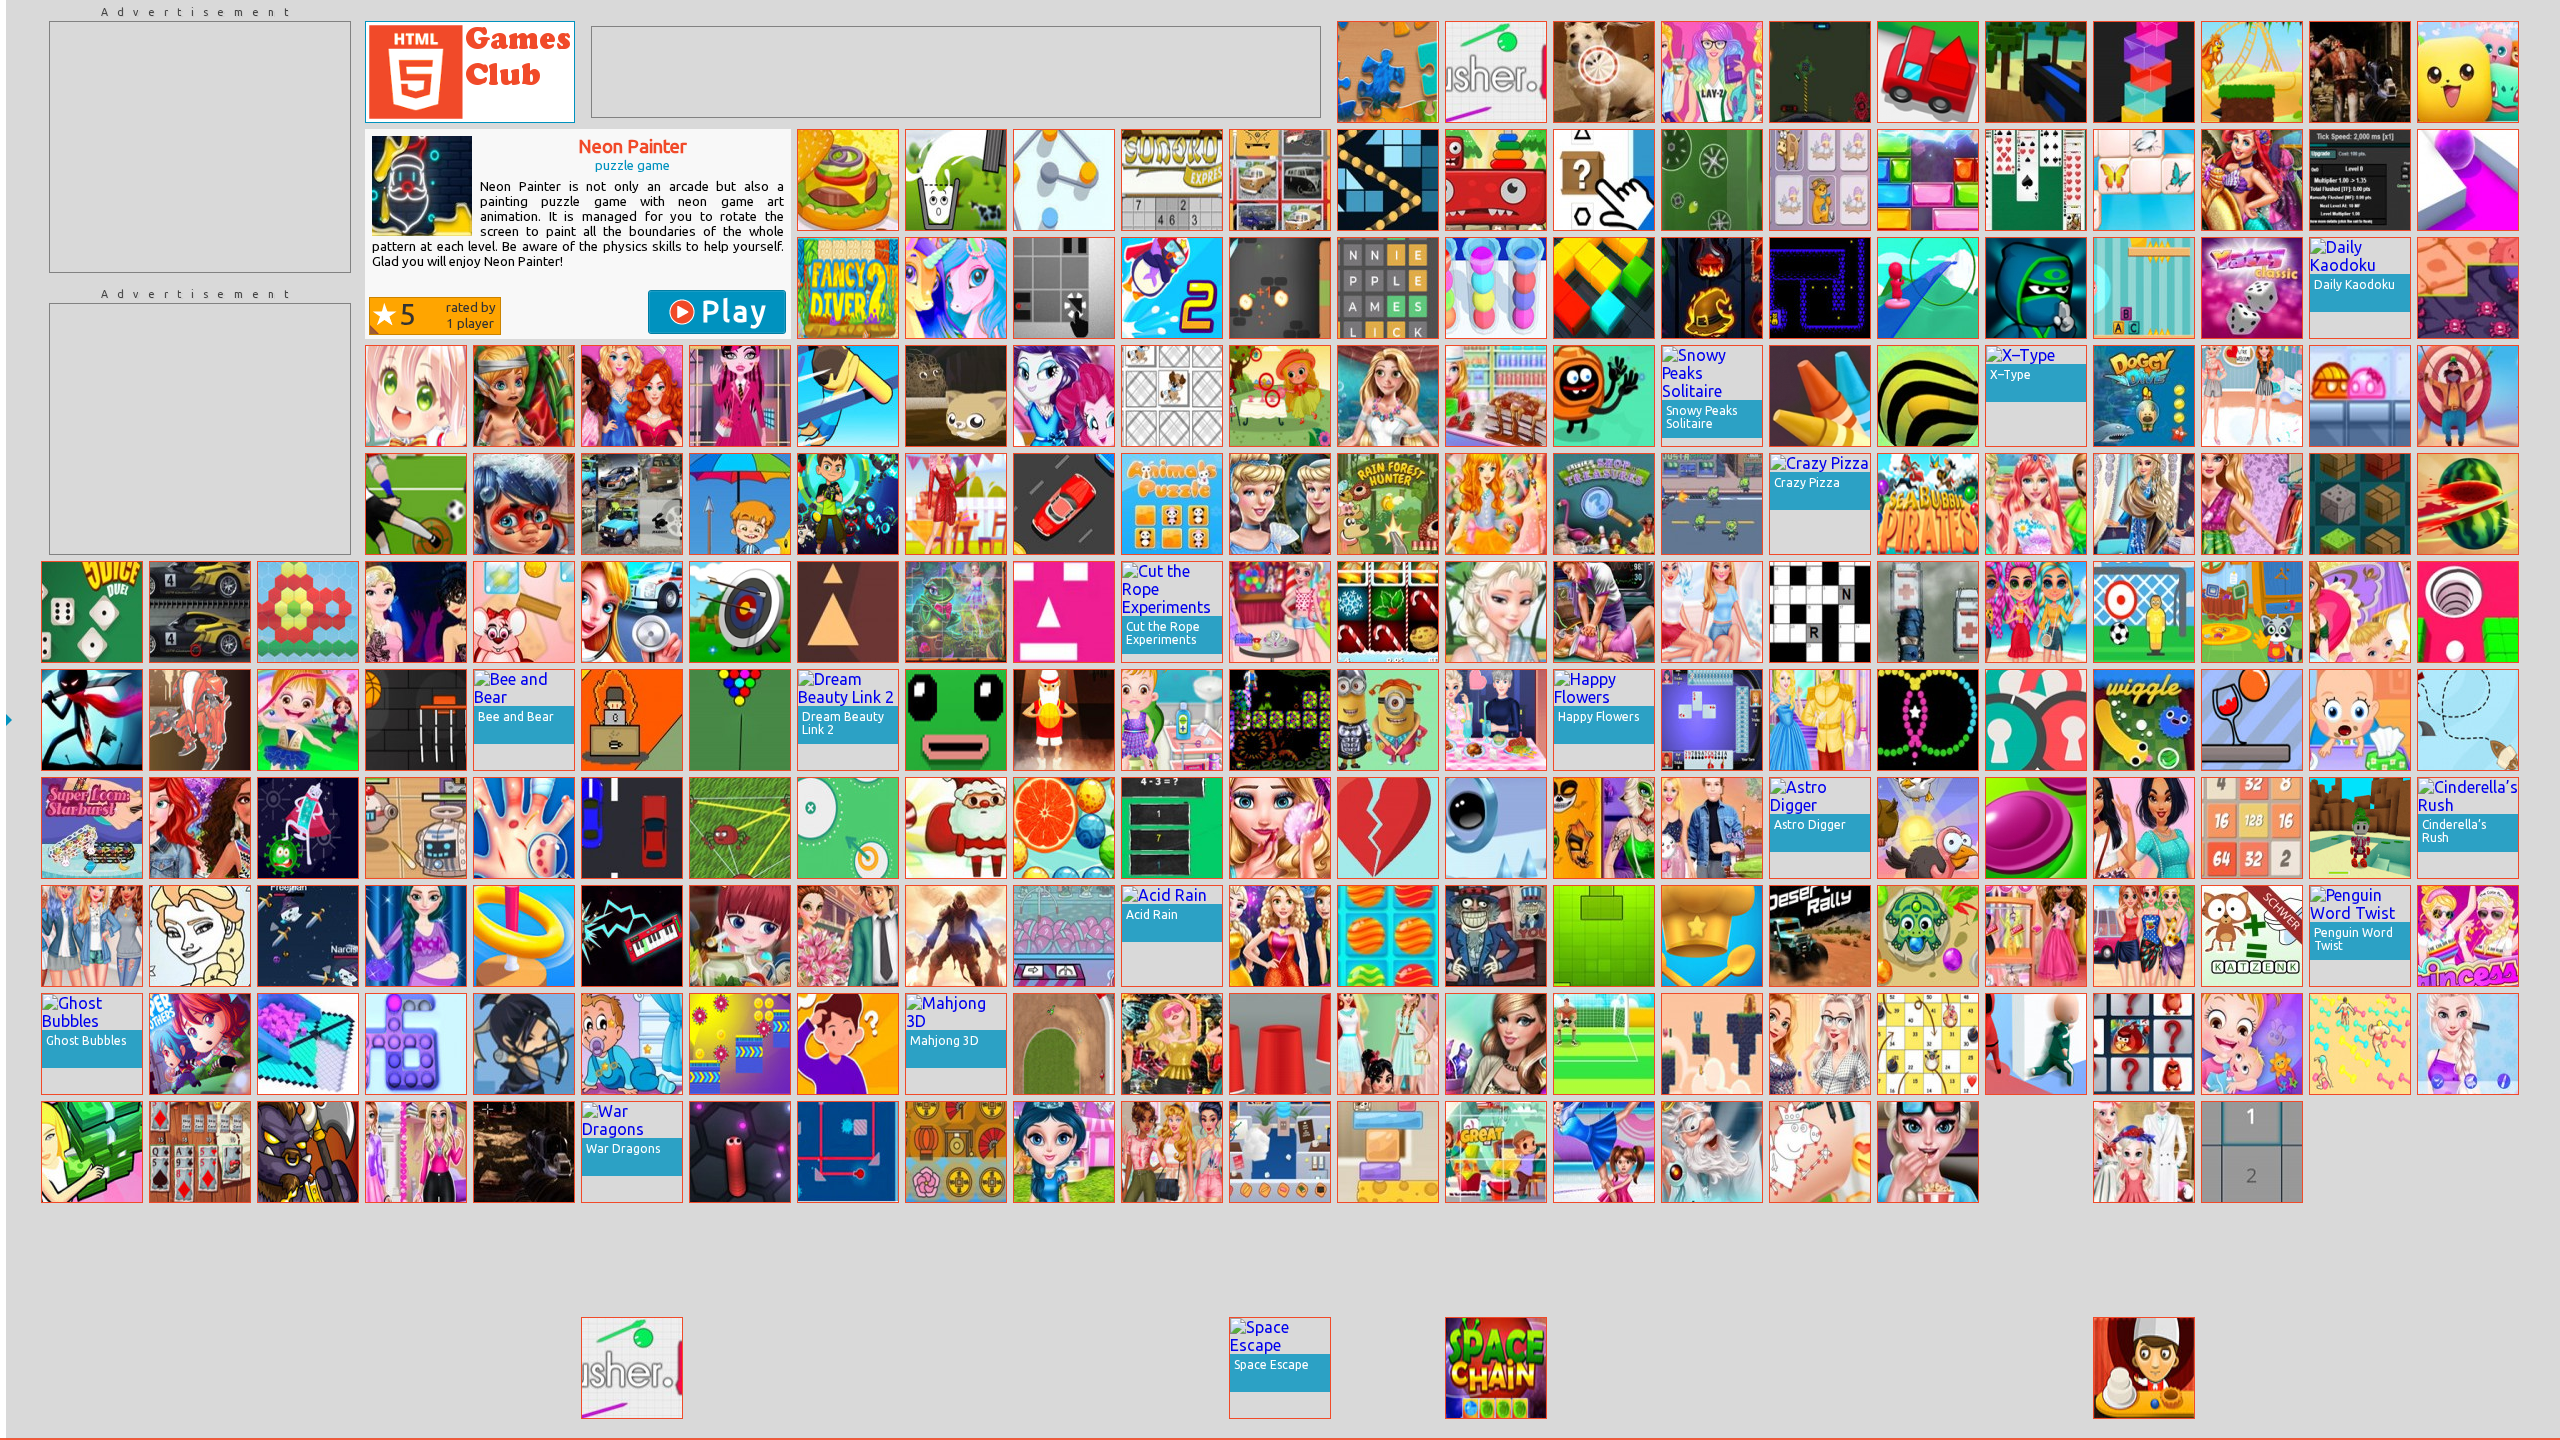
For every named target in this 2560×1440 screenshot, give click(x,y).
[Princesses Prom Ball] (1280, 936)
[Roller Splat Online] (2468, 180)
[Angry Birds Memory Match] (2144, 1044)
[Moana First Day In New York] (2036, 936)
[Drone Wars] (416, 828)
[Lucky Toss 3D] (524, 936)
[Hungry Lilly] (524, 612)
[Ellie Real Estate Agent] (2252, 504)
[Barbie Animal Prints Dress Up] (92, 1260)
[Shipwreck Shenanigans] (2036, 72)
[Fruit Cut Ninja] (2468, 504)
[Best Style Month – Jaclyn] (2144, 828)
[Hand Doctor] (524, 828)
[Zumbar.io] (1928, 936)
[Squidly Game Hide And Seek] (2036, 1044)
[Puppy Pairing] (1172, 396)
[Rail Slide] (848, 396)
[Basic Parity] (2252, 1152)
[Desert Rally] (1820, 936)
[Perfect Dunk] (416, 720)
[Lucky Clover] (2036, 1368)
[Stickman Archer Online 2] (524, 1044)
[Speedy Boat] (524, 1368)
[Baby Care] (2360, 720)
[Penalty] (1604, 1044)
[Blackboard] (1820, 396)
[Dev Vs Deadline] (632, 720)
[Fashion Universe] (92, 1152)
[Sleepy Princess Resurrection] (1604, 612)
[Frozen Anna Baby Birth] (2360, 612)
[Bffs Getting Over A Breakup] (1712, 612)
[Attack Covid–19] (848, 1152)
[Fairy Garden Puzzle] (956, 612)
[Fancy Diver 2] (848, 288)
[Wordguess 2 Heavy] (2252, 936)
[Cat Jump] (956, 396)
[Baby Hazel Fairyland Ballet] (308, 720)
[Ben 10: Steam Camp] (848, 504)
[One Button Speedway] (1064, 1044)
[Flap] (1712, 1044)
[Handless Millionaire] (1172, 1368)
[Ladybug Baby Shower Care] (524, 504)
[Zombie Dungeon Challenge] (524, 1152)
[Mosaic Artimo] (308, 612)
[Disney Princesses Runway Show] (848, 1260)
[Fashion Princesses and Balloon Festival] (524, 1260)
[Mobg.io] (308, 1260)
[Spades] (1712, 720)
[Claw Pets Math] (200, 1260)
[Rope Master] (2252, 720)
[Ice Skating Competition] (1604, 1152)
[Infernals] (956, 936)
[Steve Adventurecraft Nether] (1064, 1260)
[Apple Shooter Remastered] (2468, 396)
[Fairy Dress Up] (1496, 504)
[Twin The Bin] (1928, 1368)
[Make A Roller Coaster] (1928, 288)
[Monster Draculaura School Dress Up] (740, 396)
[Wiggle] (2144, 720)
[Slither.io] (740, 1152)
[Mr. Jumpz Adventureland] (2252, 72)
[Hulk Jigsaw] (416, 1368)
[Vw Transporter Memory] (1280, 180)
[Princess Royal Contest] (1280, 1260)
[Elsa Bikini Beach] (1496, 612)
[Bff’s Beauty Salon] (632, 396)
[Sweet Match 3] (1388, 936)
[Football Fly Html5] (200, 1368)
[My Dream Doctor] (632, 612)
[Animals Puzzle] (1172, 504)
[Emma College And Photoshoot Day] (416, 1152)
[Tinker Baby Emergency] (524, 396)
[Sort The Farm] (740, 936)
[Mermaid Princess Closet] (2252, 180)
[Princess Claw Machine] (1064, 936)
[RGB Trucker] (1928, 72)
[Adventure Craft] (2360, 504)
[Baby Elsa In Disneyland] (1064, 1152)
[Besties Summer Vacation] (2144, 936)
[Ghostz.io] (308, 936)
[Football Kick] (2144, 612)
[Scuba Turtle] (848, 1368)
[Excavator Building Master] (1820, 1260)
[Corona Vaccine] (308, 828)
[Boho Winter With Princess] (2144, 504)
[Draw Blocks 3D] (1604, 288)
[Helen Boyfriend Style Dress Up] (2360, 1368)
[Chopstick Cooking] (848, 180)
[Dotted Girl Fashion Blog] (632, 1260)
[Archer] (740, 612)
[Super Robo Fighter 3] (200, 720)
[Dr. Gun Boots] (1280, 720)
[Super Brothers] (200, 1044)
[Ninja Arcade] (2036, 288)
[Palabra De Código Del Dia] (1820, 612)
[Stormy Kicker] (416, 504)
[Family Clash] (848, 1044)
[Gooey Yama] (956, 720)
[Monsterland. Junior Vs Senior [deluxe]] (1496, 180)
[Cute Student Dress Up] (416, 396)
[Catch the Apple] (308, 1368)
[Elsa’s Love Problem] (1496, 720)
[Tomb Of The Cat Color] (1820, 288)
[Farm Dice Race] (1928, 1044)
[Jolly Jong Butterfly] (2144, 180)
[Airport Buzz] (2144, 1260)
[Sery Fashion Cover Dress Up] (1496, 1044)
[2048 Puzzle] (2252, 828)
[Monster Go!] (2468, 72)
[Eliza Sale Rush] (2036, 1152)
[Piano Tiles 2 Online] (956, 1260)
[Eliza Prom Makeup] (1280, 828)
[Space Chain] (1496, 1368)
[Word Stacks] (1172, 1260)
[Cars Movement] (1064, 504)
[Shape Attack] (848, 612)
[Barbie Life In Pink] (2468, 1368)
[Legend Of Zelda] (2360, 828)
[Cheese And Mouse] (1388, 1152)
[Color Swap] (1928, 720)
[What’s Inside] (1604, 180)
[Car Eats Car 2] (956, 1368)
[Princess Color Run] (2468, 936)
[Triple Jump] (1496, 828)
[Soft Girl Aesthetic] (1604, 1260)
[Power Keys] (632, 936)
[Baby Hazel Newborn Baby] (2252, 1044)
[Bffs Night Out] (2468, 1044)
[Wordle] (1388, 288)
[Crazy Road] (1928, 612)
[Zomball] (1928, 1260)
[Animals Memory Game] (1820, 180)
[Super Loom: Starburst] (92, 828)
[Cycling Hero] (1388, 1260)
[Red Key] (740, 1260)
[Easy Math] (1172, 828)
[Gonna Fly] (1928, 828)
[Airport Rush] (740, 1368)
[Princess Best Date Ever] (848, 936)
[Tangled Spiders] (740, 828)
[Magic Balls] (1064, 828)
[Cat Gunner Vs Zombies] (1712, 504)
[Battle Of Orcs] (308, 1152)
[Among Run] (740, 1044)
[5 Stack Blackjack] (200, 1152)
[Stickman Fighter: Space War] (92, 720)
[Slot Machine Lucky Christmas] (1388, 612)
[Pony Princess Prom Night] (1064, 396)
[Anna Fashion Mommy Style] (416, 936)
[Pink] (1064, 612)
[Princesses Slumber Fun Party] (2252, 396)
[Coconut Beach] (2252, 1368)
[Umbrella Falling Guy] (740, 504)
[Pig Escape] (2144, 288)
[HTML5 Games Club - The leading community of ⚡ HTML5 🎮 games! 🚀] (470, 72)
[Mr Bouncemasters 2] (1172, 288)
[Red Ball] (1064, 288)
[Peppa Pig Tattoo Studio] (1820, 1152)
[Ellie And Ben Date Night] (1712, 828)
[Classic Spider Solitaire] (2036, 180)
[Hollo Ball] (2468, 612)
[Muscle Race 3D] (2360, 1044)
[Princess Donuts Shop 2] (2252, 1260)
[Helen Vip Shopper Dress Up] (1604, 1368)
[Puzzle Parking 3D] (1712, 1368)
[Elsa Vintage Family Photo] (2144, 1152)
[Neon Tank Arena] (1820, 72)
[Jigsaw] (1388, 72)
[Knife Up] (1280, 288)
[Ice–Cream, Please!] (2468, 1152)
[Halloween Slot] (1712, 288)
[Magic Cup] (1280, 1044)
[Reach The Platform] (848, 828)
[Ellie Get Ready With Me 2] (2468, 1260)
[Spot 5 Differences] (1280, 396)
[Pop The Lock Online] (2036, 720)
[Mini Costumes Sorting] (1388, 720)
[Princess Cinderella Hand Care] (1820, 720)
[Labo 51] (1712, 180)
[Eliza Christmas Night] (1496, 1260)
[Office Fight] (1280, 1152)
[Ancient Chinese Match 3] (956, 1152)
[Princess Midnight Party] (1172, 1044)
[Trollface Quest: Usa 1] (1496, 936)
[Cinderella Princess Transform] (1280, 504)
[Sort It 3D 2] (1496, 288)
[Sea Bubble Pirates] (1928, 504)
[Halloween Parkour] (416, 1260)
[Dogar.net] (1712, 1260)
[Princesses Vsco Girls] (92, 936)
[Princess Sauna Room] (1388, 1368)
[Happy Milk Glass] (956, 180)
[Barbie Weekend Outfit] (1712, 72)
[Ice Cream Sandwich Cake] (1496, 396)
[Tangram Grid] (2360, 1260)
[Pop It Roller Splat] (416, 1044)
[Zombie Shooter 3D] (2360, 72)
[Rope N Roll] (1064, 180)
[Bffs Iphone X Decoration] (1064, 1368)
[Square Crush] (1604, 936)
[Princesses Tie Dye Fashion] (1172, 1152)
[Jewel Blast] (1928, 180)
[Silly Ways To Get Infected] (1604, 396)
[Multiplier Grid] (2360, 180)
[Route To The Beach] (2468, 720)
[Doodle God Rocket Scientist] (1712, 1152)
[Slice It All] (2036, 1260)
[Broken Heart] (1388, 828)
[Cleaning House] (2252, 612)
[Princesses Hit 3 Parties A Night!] (416, 612)
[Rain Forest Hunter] (1388, 504)
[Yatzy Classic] (2252, 288)
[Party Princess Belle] (956, 504)
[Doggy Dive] (2144, 396)
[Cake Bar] (2144, 1368)
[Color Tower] (2144, 72)
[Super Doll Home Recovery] (2360, 1152)
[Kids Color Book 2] (92, 1368)
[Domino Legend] (1820, 1368)
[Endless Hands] (1712, 936)
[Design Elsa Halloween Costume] (1604, 828)
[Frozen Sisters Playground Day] (1280, 612)
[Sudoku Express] (1172, 180)
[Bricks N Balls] (1388, 180)
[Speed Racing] (632, 828)
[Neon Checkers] (2036, 828)
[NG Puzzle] (1496, 1152)
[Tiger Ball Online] (1928, 396)
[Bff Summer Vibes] (2036, 612)
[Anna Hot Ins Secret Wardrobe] (1388, 1044)
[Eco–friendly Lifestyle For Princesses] (200, 828)
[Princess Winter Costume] (2036, 504)
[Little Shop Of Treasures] (1604, 504)
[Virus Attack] (2468, 288)
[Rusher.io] (1496, 72)
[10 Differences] (1604, 72)
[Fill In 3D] (308, 1044)
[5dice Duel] (92, 612)
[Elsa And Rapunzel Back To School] (1820, 1044)
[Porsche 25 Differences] (200, 612)
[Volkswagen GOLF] (632, 504)
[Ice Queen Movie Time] (1928, 1152)
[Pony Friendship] (956, 288)
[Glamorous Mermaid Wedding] (1388, 396)
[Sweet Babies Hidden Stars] (632, 1044)
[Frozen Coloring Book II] (200, 936)
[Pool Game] (740, 720)
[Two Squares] (2360, 396)
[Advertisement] (200, 147)
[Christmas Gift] (956, 828)
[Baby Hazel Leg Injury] (1172, 720)
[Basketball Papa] (1064, 720)
